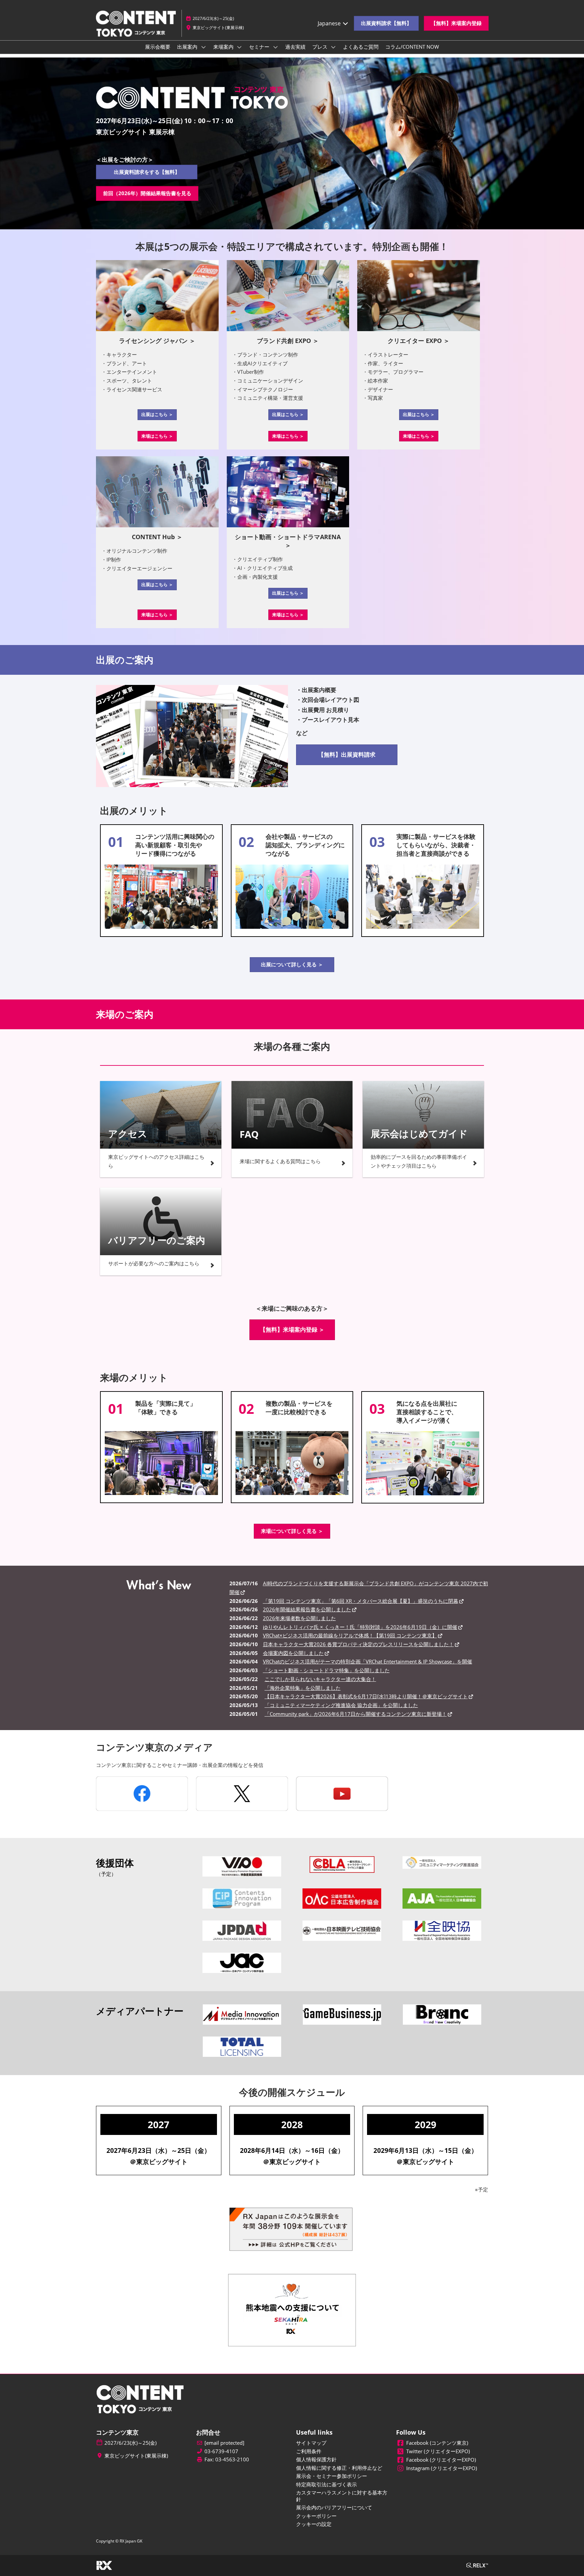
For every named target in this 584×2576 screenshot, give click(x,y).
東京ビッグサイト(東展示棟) (218, 28)
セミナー (260, 47)
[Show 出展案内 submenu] (203, 47)
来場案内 (224, 47)
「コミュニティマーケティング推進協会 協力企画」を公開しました (341, 1705)
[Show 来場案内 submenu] (240, 47)
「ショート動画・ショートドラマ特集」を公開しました (326, 1670)
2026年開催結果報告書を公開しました (307, 1609)
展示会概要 (158, 47)
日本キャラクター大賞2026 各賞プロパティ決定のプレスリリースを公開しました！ (358, 1644)
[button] (386, 23)
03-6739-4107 (221, 2451)
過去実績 (295, 47)
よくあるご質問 (361, 47)
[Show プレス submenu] (334, 47)
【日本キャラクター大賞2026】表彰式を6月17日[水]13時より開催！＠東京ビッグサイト (366, 1696)
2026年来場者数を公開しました (299, 1618)
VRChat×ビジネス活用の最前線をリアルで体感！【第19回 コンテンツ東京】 (350, 1635)
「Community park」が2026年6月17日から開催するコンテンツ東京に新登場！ (356, 1714)
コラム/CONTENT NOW (412, 47)
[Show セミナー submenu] (275, 47)
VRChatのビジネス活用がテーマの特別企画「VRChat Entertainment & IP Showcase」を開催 (368, 1661)
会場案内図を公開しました (293, 1653)
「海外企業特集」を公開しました (303, 1688)
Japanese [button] (330, 23)
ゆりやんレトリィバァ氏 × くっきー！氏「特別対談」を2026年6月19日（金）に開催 (360, 1627)
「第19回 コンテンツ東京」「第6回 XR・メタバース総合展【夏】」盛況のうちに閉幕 (361, 1601)
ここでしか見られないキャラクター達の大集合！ (320, 1679)
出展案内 (188, 47)
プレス (321, 47)
